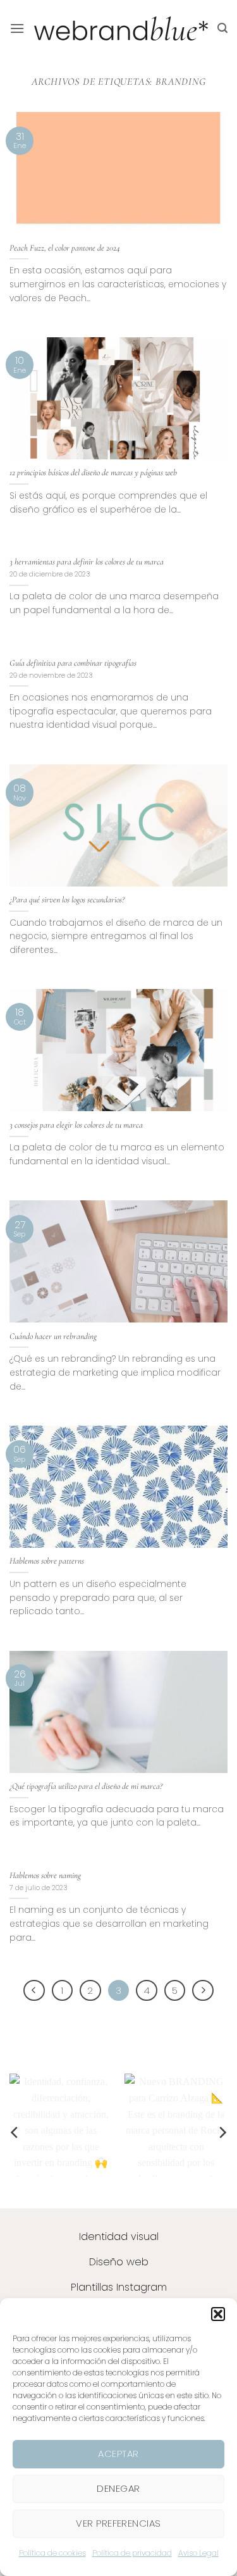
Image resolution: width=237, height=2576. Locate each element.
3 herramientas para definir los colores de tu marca (87, 562)
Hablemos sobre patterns (47, 1561)
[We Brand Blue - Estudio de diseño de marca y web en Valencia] (121, 28)
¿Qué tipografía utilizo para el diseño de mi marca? (86, 1786)
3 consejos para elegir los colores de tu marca (76, 1125)
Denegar (118, 2488)
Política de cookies (52, 2553)
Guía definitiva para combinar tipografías (73, 663)
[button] (218, 2314)
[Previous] (34, 1991)
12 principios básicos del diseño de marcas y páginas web (93, 472)
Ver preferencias (118, 2523)
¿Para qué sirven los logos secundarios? (67, 899)
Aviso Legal (198, 2553)
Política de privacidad (132, 2553)
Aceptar (118, 2454)
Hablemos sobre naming (45, 1875)
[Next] (203, 1991)
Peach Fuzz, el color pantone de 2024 (65, 248)
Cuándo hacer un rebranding (53, 1336)
